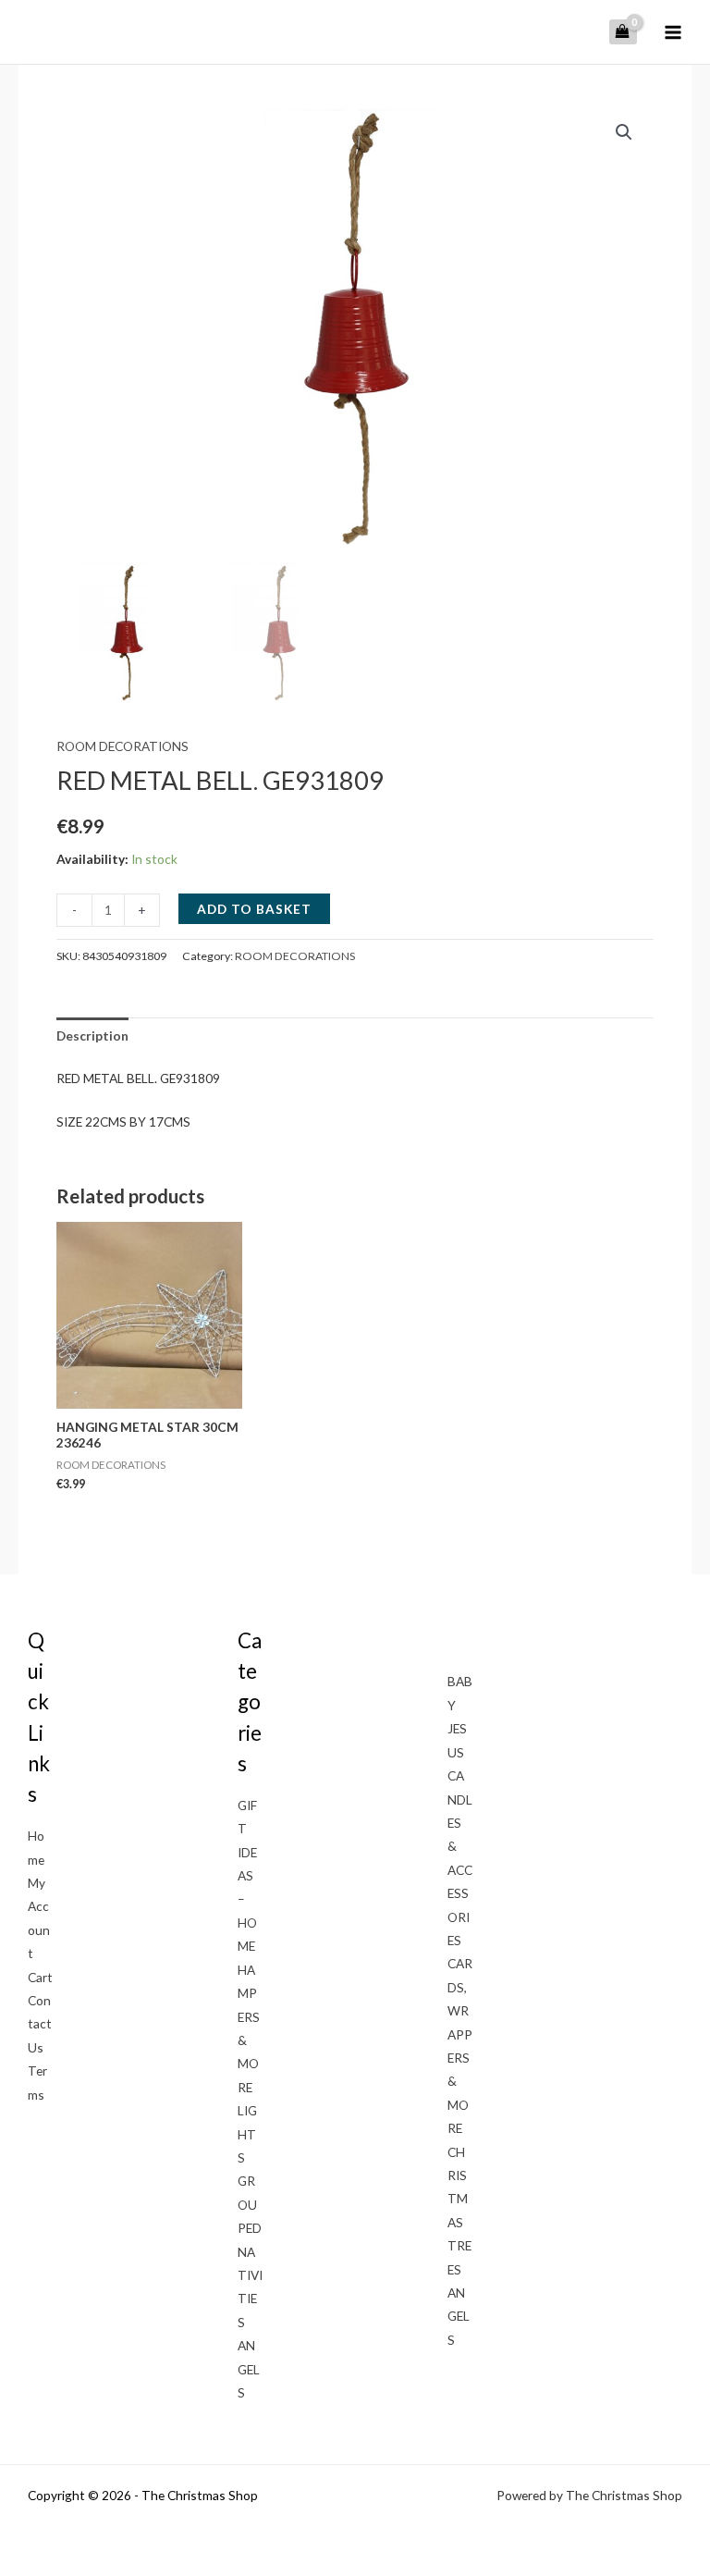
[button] (624, 132)
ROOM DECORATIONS (122, 746)
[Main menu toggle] (673, 32)
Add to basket (254, 909)
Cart (40, 1977)
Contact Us (40, 2024)
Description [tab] (92, 1035)
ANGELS (249, 2369)
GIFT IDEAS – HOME (247, 1875)
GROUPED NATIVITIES (250, 2251)
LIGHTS (247, 2134)
